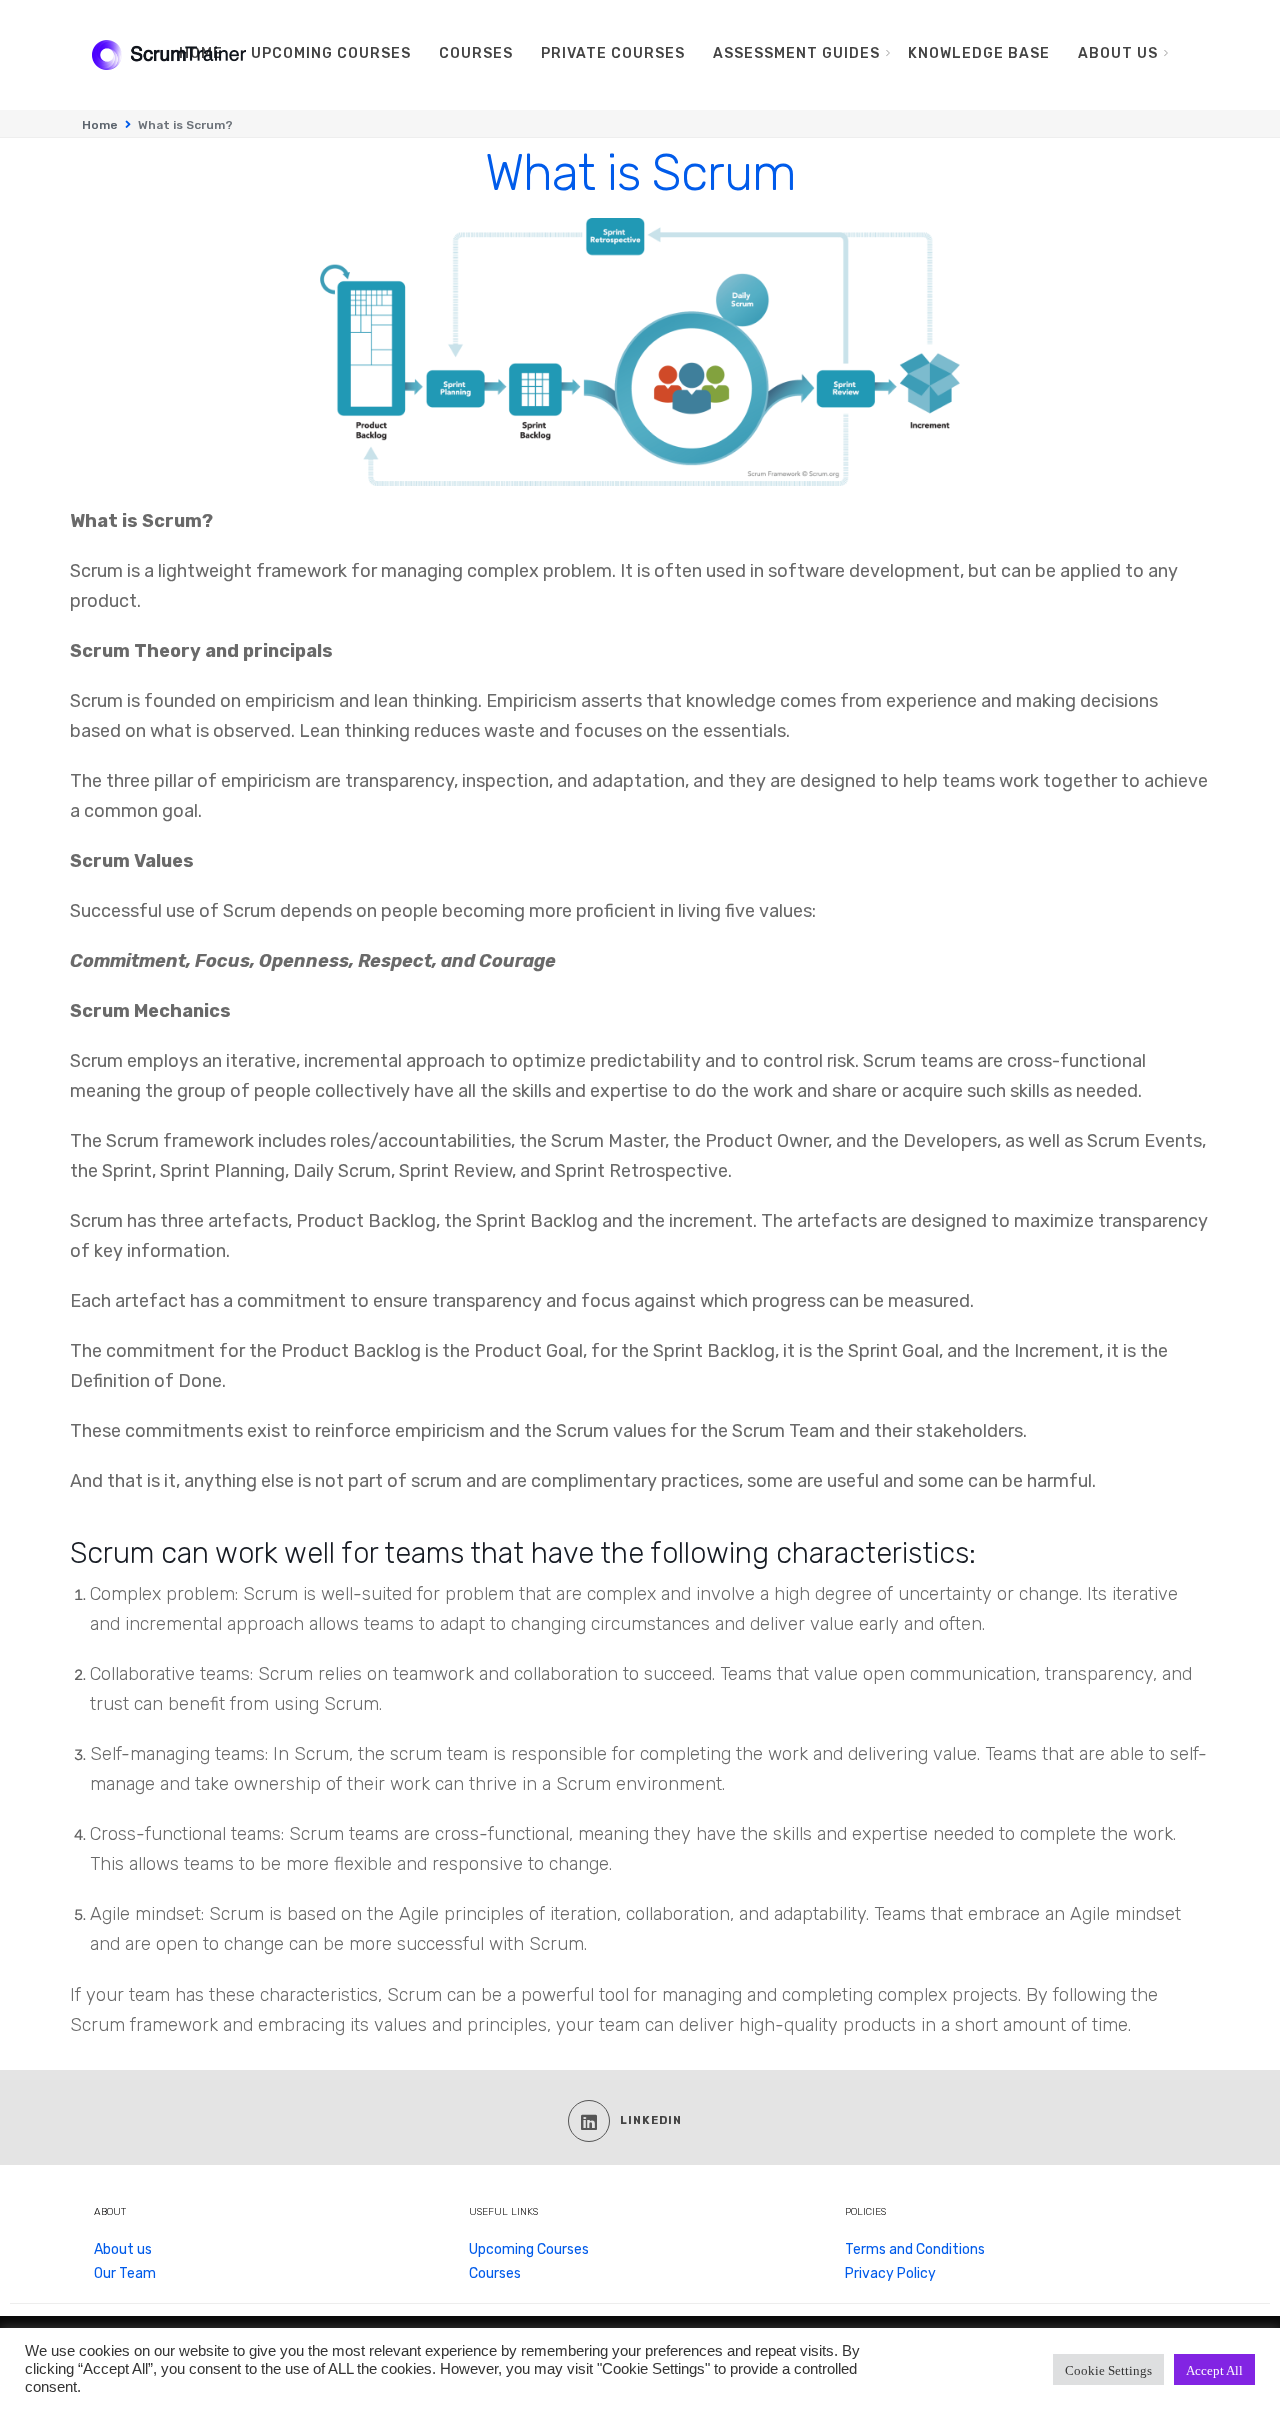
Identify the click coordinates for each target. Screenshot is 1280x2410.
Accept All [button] (1214, 2369)
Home (100, 125)
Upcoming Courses (529, 2249)
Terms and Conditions (915, 2249)
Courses (495, 2273)
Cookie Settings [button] (1108, 2369)
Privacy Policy (890, 2273)
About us (123, 2249)
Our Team (125, 2273)
